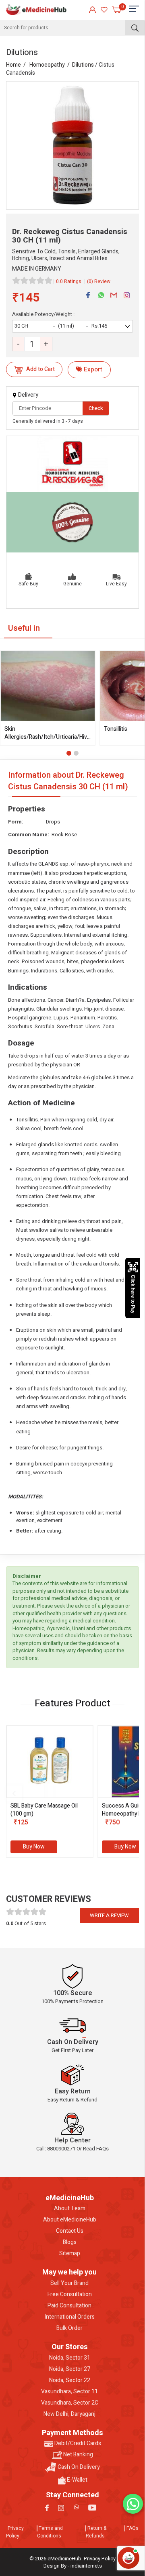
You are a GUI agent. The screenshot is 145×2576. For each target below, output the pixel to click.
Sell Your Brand (69, 2283)
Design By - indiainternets (73, 2566)
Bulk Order (69, 2328)
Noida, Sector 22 (70, 2380)
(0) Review (99, 281)
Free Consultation (70, 2295)
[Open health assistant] (128, 2558)
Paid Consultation (69, 2306)
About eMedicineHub (70, 2220)
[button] (69, 753)
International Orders (70, 2317)
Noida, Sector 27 (70, 2369)
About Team (70, 2209)
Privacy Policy (15, 2532)
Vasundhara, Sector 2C (70, 2403)
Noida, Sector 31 (70, 2358)
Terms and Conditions (50, 2532)
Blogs (70, 2242)
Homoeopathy (47, 65)
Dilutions (83, 65)
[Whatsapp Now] (133, 2504)
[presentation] (14, 1793)
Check (96, 408)
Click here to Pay (133, 1294)
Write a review (109, 1915)
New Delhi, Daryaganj (69, 2414)
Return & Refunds (96, 2532)
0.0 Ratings (69, 281)
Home (13, 65)
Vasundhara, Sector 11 (69, 2392)
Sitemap (70, 2254)
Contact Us (70, 2231)
